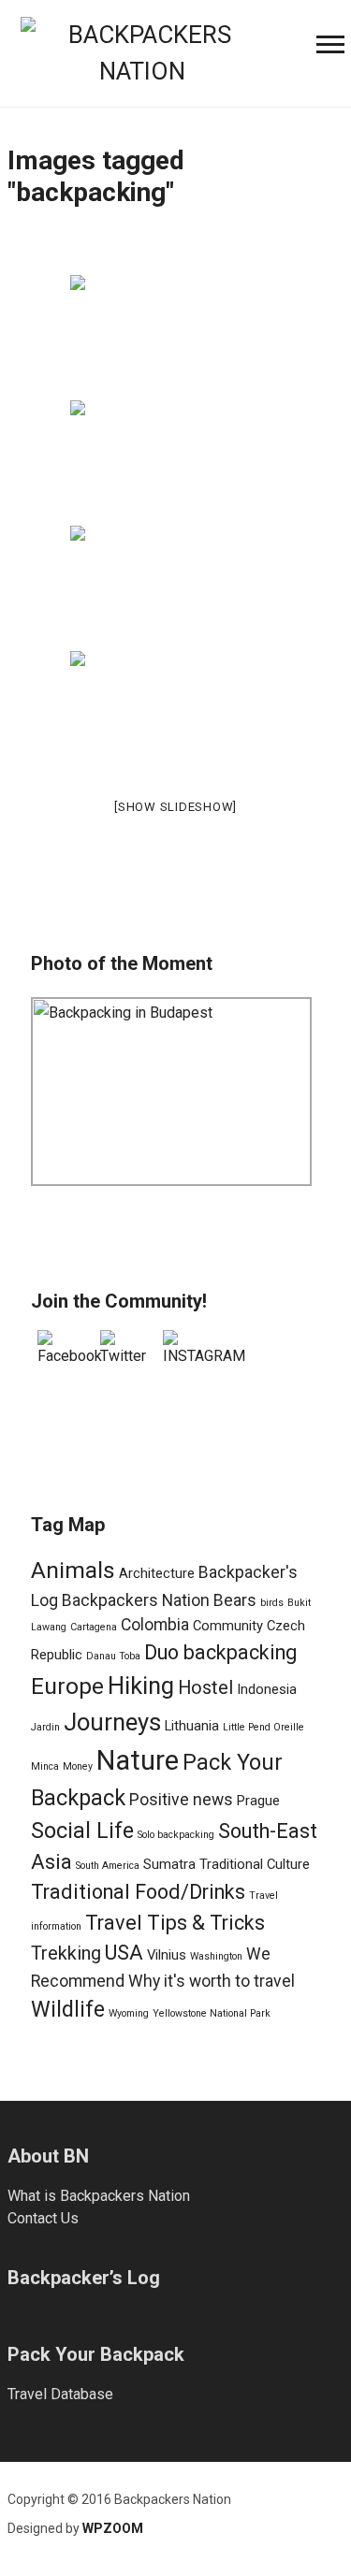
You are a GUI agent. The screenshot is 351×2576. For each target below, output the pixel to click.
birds (272, 1603)
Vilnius (167, 1955)
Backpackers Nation (136, 1600)
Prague (258, 1801)
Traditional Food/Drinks (138, 1892)
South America (108, 1866)
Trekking (66, 1954)
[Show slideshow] (175, 807)
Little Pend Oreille (263, 1727)
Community (228, 1626)
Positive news (181, 1800)
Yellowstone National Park (212, 2013)
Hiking (141, 1686)
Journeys (112, 1722)
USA (124, 1953)
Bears (235, 1600)
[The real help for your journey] (142, 51)
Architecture (157, 1573)
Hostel (205, 1688)
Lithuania (192, 1726)
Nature (138, 1760)
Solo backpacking (176, 1835)
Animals (73, 1570)
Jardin (45, 1727)
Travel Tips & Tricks (175, 1923)
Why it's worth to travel (212, 1981)
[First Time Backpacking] (175, 336)
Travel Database (60, 2394)
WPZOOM (113, 2528)
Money (78, 1766)
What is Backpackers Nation (99, 2196)
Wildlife (68, 2009)
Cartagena (94, 1627)
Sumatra (169, 1864)
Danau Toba (113, 1656)
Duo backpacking (220, 1652)
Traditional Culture (255, 1864)
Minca (45, 1766)
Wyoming (129, 2013)
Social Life (82, 1831)
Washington (216, 1956)
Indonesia (267, 1689)
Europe (67, 1686)
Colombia (155, 1625)
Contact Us (43, 2218)
